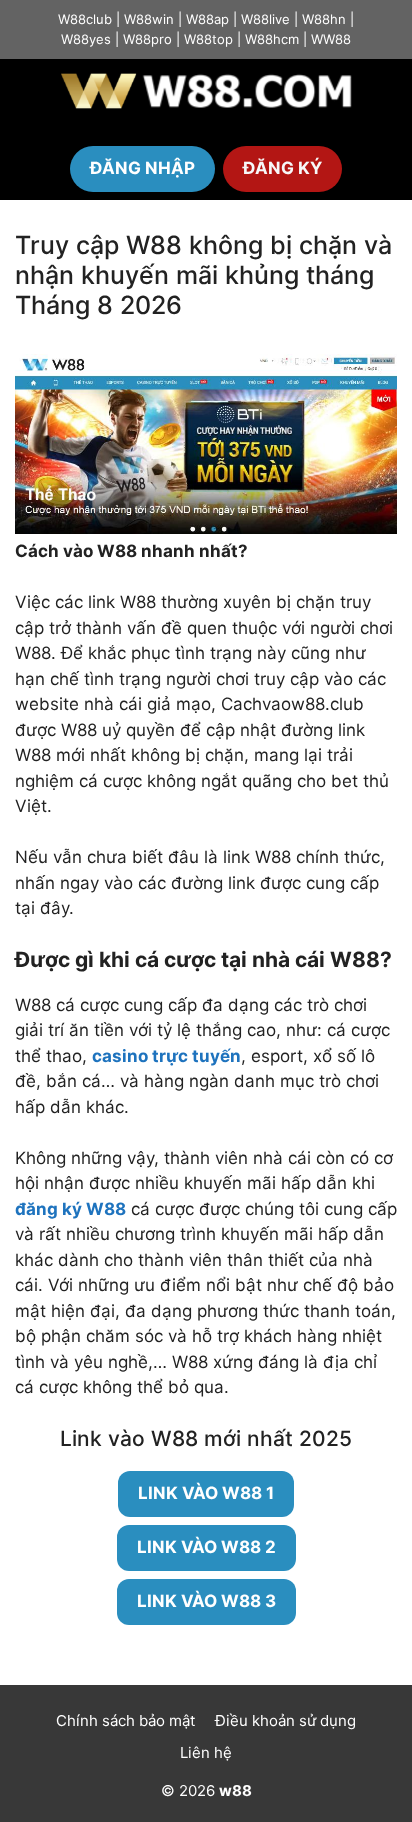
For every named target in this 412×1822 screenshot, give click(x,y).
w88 (235, 1790)
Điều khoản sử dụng (285, 1720)
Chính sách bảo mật (125, 1720)
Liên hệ (206, 1752)
